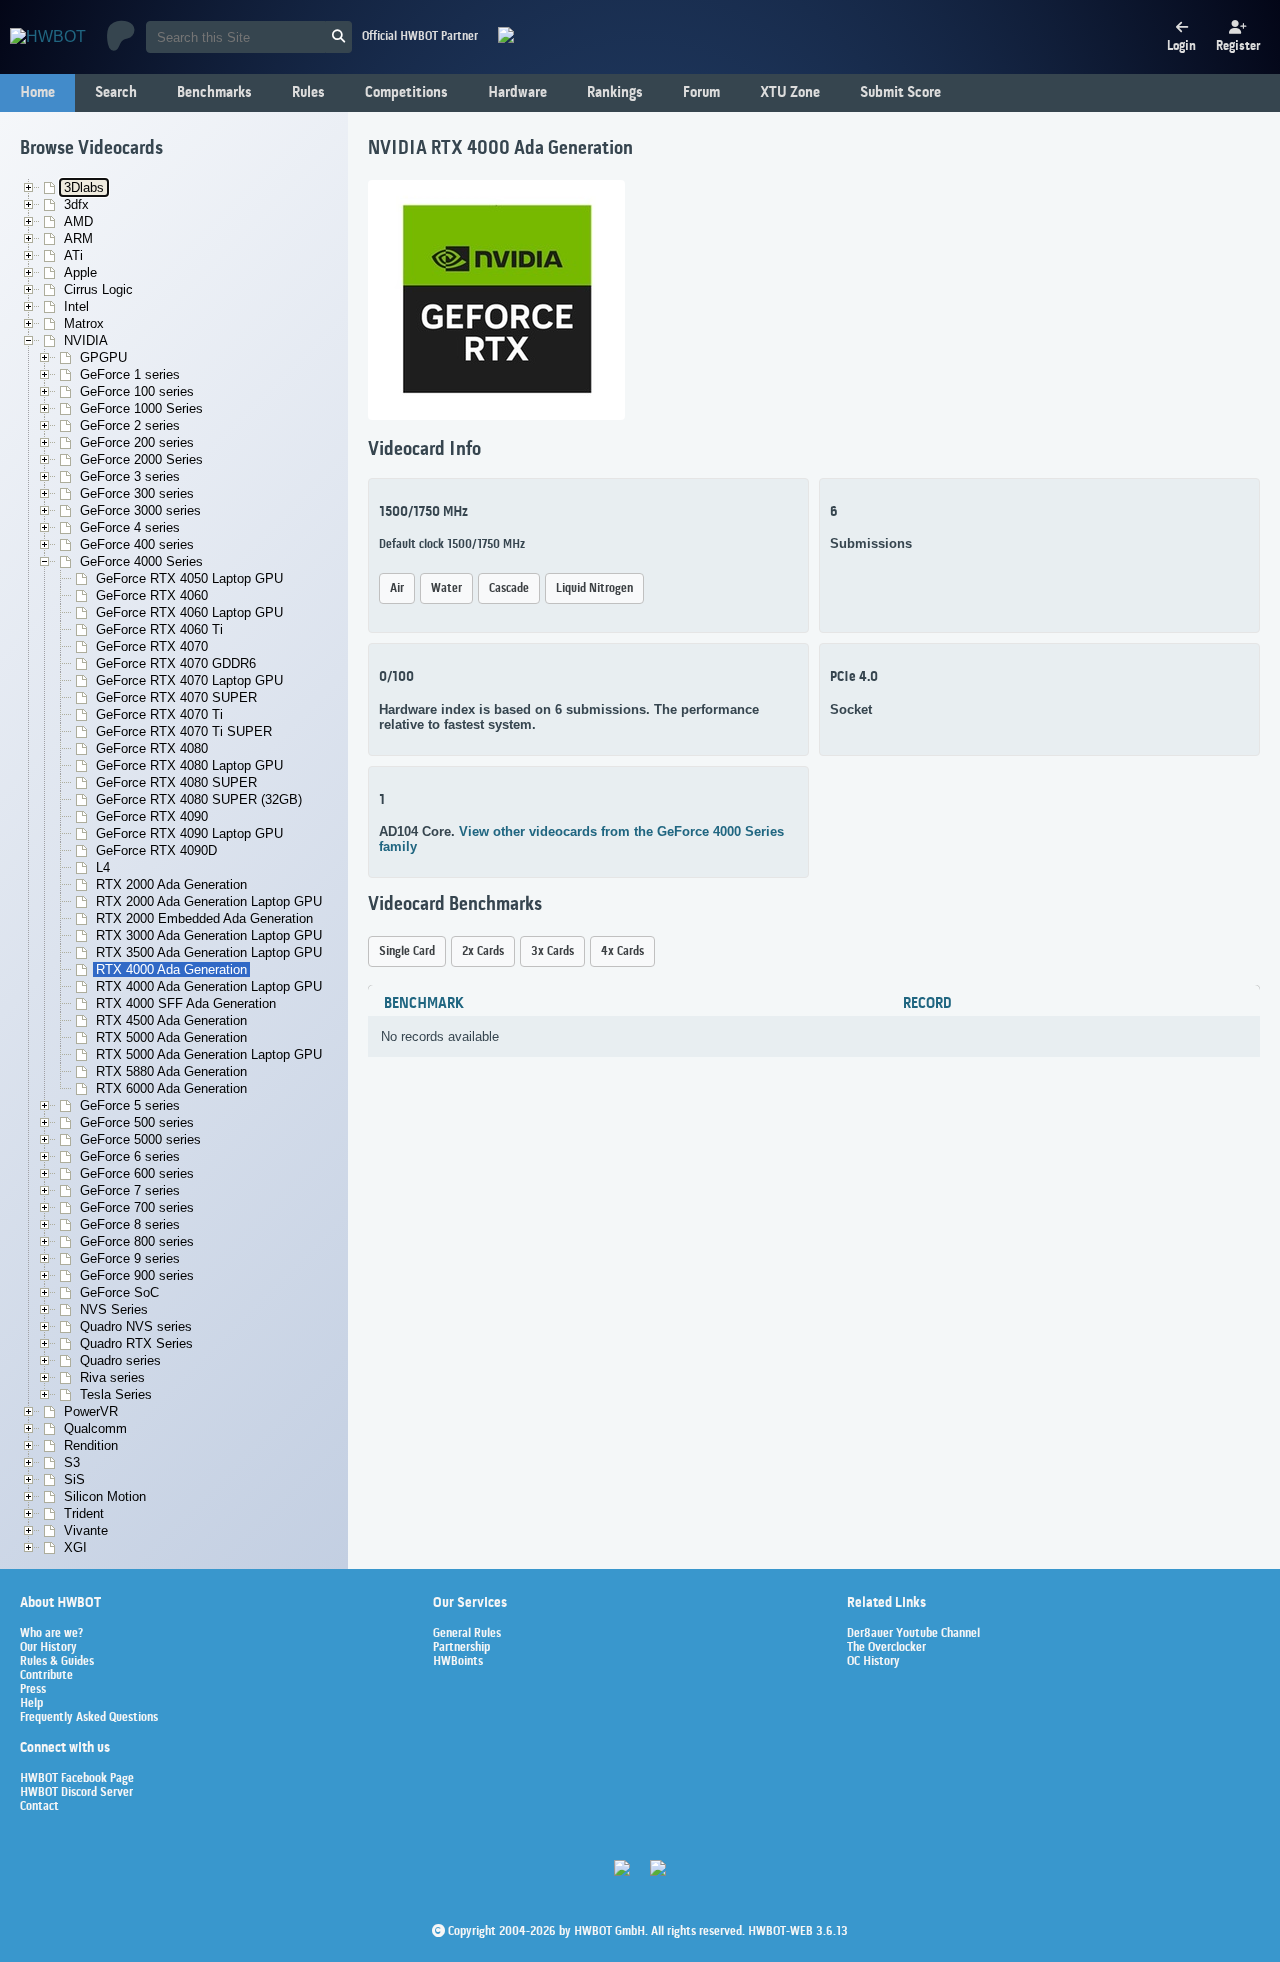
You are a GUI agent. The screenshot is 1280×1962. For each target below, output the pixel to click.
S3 (72, 1462)
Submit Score (900, 93)
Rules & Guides (57, 1662)
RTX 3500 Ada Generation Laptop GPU (209, 952)
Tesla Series (116, 1394)
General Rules (467, 1634)
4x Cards (622, 951)
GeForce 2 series (130, 425)
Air (397, 588)
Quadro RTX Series (136, 1343)
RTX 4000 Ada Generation (171, 969)
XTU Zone (790, 93)
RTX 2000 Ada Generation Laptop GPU (209, 901)
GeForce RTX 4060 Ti (159, 629)
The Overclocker (886, 1648)
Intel (76, 306)
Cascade (509, 588)
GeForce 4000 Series (141, 561)
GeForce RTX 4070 (152, 646)
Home (37, 93)
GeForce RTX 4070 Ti (159, 714)
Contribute (46, 1676)
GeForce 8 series (130, 1224)
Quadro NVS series (136, 1326)
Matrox (84, 323)
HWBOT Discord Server (76, 1793)
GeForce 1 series (130, 374)
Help (31, 1704)
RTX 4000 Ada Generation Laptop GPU (209, 986)
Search (116, 93)
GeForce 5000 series (140, 1139)
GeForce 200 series (137, 442)
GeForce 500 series (137, 1122)
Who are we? (51, 1634)
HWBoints (458, 1662)
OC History (873, 1662)
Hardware (517, 93)
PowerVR (91, 1411)
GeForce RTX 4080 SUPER (176, 782)
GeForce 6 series (130, 1156)
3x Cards (552, 951)
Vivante (86, 1530)
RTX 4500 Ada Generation (171, 1020)
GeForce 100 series (137, 391)
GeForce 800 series (137, 1241)
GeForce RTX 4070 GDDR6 (176, 663)
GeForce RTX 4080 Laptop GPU (189, 765)
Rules (308, 93)
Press (33, 1690)
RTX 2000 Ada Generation (171, 884)
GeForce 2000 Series (141, 459)
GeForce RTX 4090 (152, 816)
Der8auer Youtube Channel (913, 1634)
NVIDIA (86, 340)
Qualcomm (95, 1428)
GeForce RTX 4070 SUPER (176, 697)
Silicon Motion (105, 1496)
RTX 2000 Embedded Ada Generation (204, 918)
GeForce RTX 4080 (152, 748)
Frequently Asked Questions (89, 1718)
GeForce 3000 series (140, 510)
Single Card (407, 951)
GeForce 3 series (130, 476)
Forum (701, 93)
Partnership (461, 1648)
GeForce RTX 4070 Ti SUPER (184, 731)
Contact (39, 1807)
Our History (48, 1648)
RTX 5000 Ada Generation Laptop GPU (209, 1054)
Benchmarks (214, 93)
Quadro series (120, 1360)
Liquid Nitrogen (594, 588)
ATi (73, 255)
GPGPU (103, 357)
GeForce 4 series (130, 527)
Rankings (615, 93)
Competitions (406, 93)
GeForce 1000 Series (141, 408)
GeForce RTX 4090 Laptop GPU (189, 833)
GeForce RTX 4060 (152, 595)
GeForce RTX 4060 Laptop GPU (189, 612)
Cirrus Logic (98, 289)
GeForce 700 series (137, 1207)
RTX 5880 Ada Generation (171, 1071)
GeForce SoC (119, 1292)
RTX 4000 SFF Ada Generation (186, 1003)
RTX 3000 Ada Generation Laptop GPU (209, 935)
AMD (78, 221)
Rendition (91, 1445)
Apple (80, 272)
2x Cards (483, 951)
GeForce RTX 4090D (156, 850)
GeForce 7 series (130, 1190)
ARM (78, 238)
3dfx (76, 204)
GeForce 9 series (130, 1258)
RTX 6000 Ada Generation (171, 1088)
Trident (84, 1513)
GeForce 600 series (137, 1173)
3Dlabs (84, 187)
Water (446, 588)
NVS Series (114, 1309)
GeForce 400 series (137, 544)
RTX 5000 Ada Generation (171, 1037)
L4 (103, 867)
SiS (74, 1479)
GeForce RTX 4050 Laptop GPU (189, 578)
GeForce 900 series (137, 1275)
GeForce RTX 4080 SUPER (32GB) (199, 799)
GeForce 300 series (137, 493)
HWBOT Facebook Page (77, 1779)
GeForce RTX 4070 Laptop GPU (189, 680)
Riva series (112, 1377)
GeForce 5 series (130, 1105)
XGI (75, 1547)
